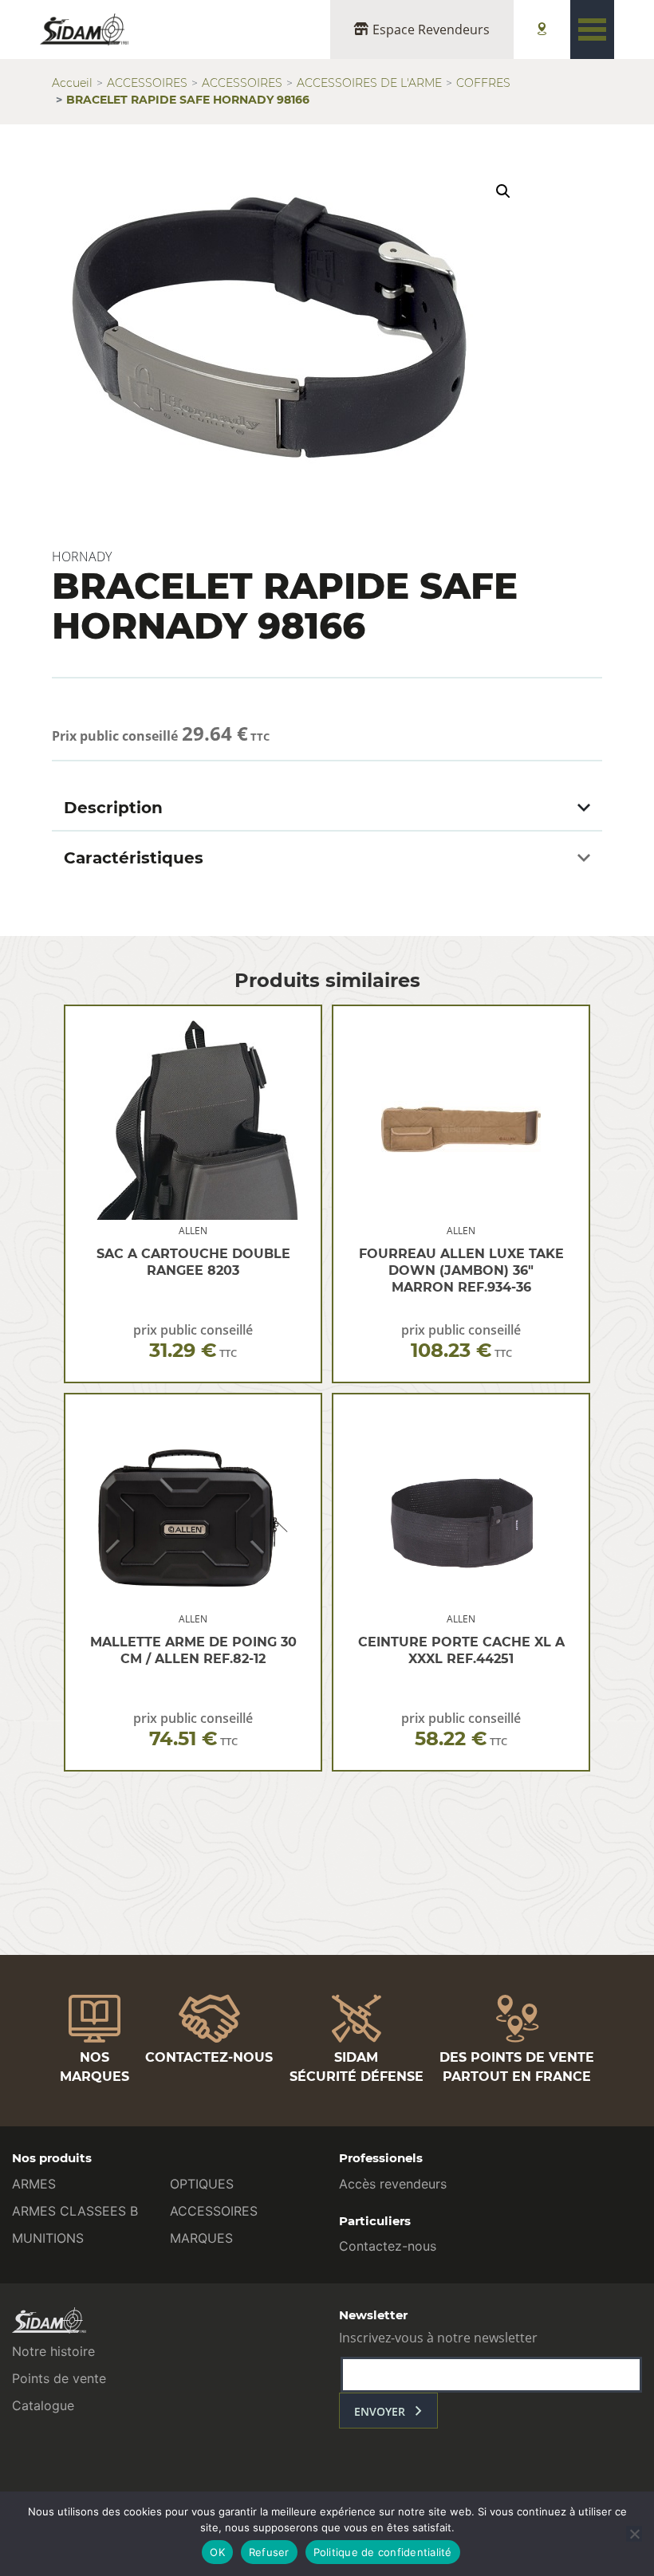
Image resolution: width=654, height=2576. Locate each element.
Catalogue (43, 2405)
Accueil (72, 83)
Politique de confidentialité (383, 2552)
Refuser (269, 2552)
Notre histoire (53, 2351)
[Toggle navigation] (592, 29)
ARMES (34, 2184)
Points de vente (59, 2378)
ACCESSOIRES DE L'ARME (369, 83)
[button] (503, 191)
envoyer (380, 2411)
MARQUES (201, 2238)
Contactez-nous (388, 2246)
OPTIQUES (202, 2184)
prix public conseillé (193, 1341)
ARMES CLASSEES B (75, 2211)
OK (217, 2552)
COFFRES (483, 83)
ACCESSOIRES (147, 83)
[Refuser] (634, 2534)
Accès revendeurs (393, 2184)
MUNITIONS (48, 2238)
